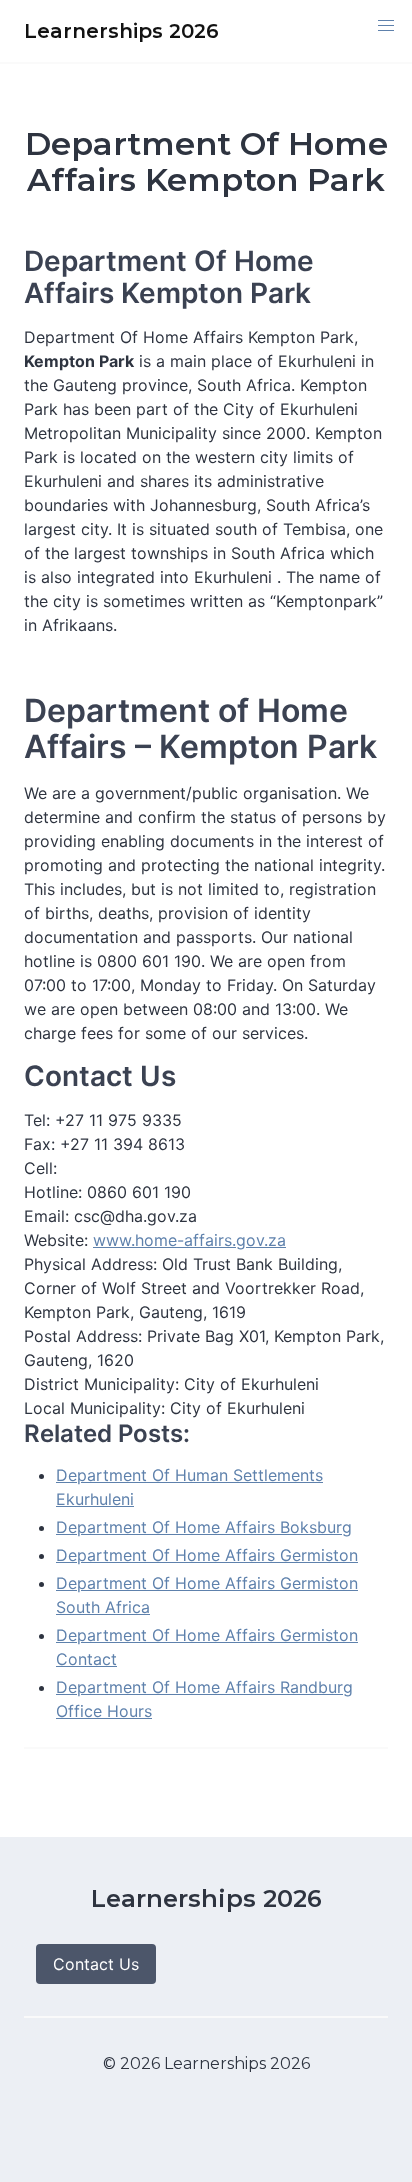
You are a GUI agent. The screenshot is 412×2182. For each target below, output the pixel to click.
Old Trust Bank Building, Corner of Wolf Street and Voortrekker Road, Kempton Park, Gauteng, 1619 (194, 1288)
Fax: (42, 1144)
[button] (386, 26)
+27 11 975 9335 (118, 1120)
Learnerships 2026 (206, 1898)
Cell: (40, 1168)
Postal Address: (85, 1336)
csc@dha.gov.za (135, 1216)
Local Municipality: (97, 1408)
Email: (49, 1216)
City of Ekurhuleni (251, 1384)
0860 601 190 (139, 1192)
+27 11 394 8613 (122, 1144)
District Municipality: (104, 1384)
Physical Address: (93, 1264)
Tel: (37, 1120)
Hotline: (55, 1192)
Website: (56, 1240)
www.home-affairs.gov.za (189, 1240)
